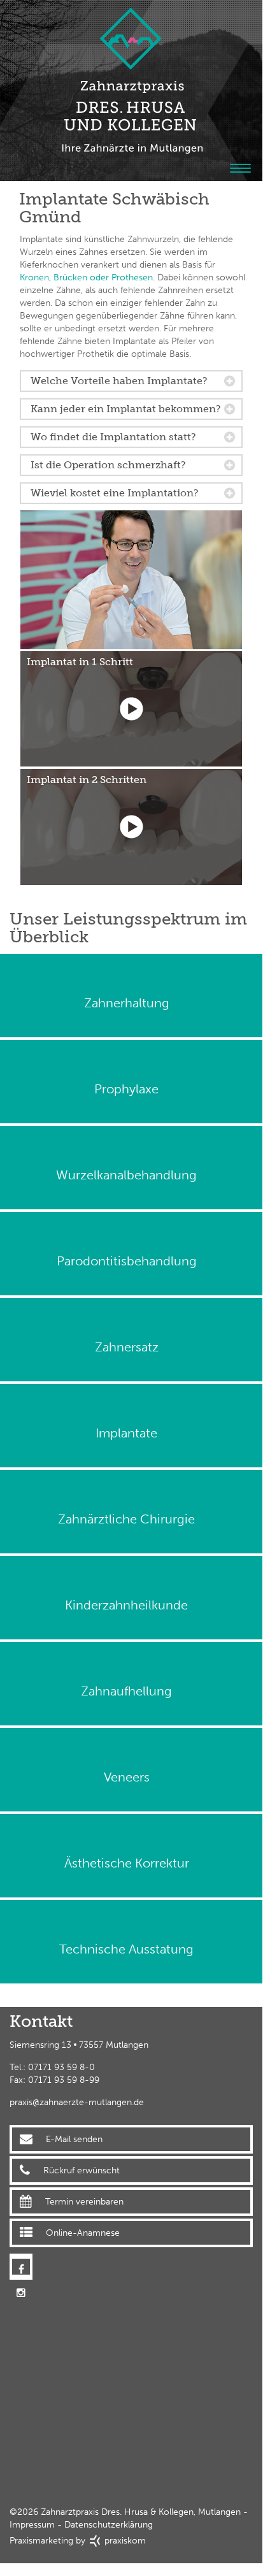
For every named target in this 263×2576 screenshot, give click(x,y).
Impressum (32, 2525)
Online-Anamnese (83, 2233)
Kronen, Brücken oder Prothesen (86, 277)
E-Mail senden (74, 2139)
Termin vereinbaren (84, 2202)
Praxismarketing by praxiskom (78, 2541)
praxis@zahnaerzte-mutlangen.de (77, 2102)
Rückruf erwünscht (82, 2170)
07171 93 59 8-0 (61, 2067)
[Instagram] (21, 2265)
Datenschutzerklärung (109, 2525)
